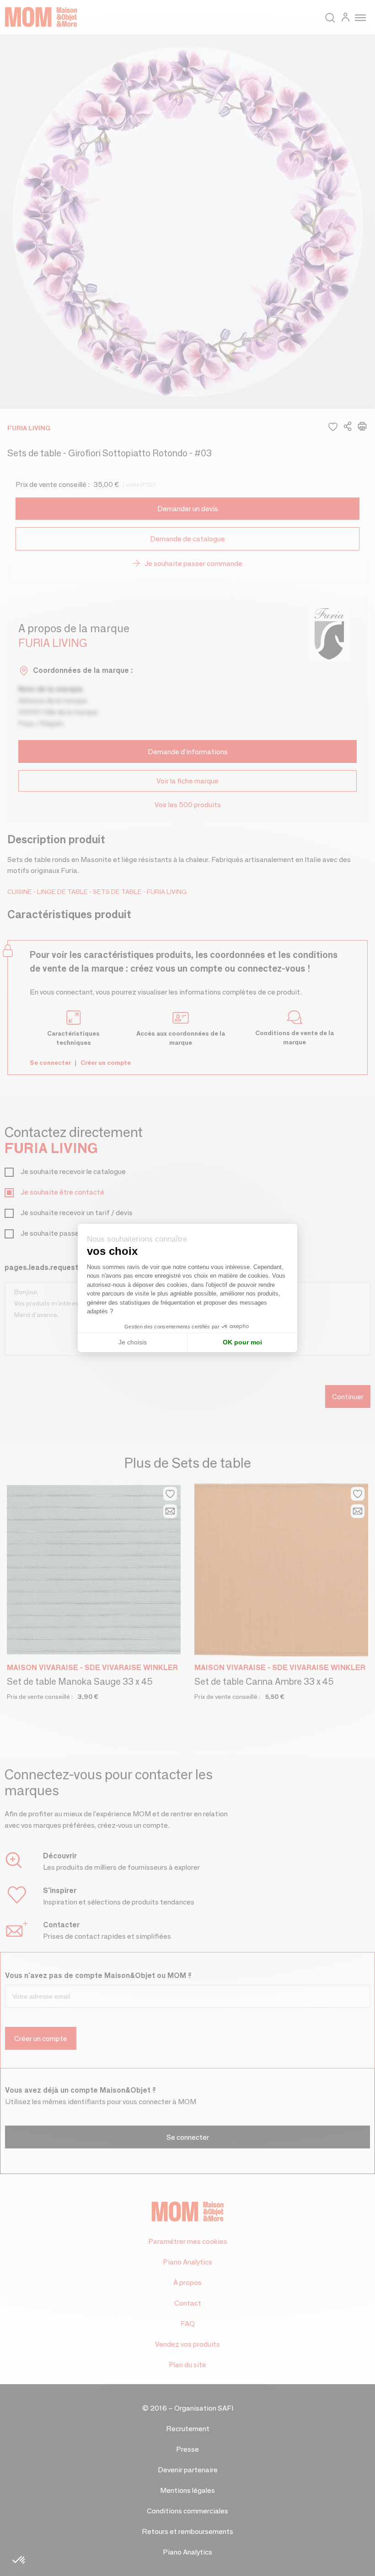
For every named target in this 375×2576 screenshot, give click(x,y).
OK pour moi (242, 1342)
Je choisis (133, 1342)
